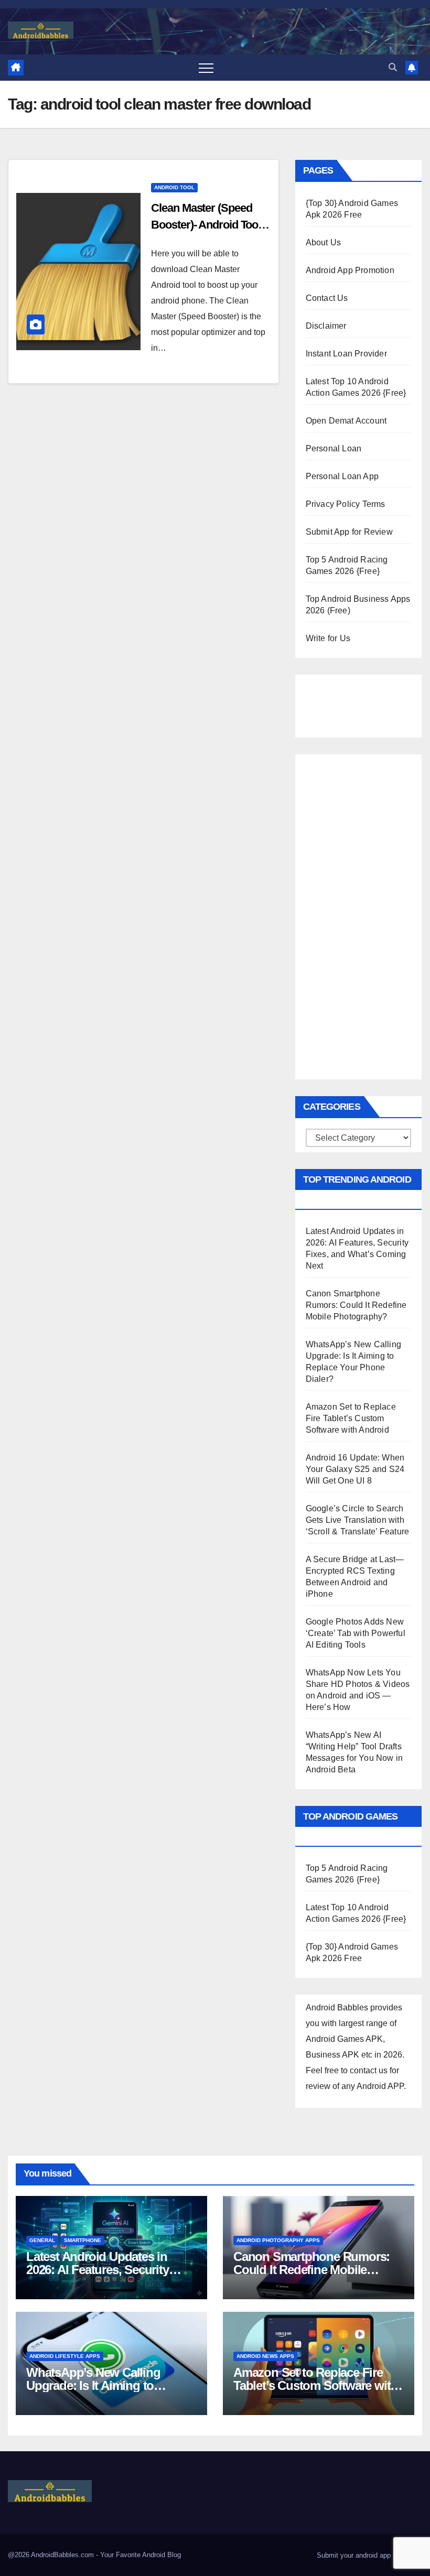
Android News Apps (265, 2356)
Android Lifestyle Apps (65, 2356)
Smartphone (83, 2240)
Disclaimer (326, 326)
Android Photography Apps (278, 2240)
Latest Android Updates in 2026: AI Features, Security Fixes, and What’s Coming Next (111, 2270)
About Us (324, 242)
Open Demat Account (346, 421)
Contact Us (327, 298)
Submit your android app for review (368, 2555)
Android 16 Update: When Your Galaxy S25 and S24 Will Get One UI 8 (355, 1469)
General (42, 2240)
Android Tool (174, 187)
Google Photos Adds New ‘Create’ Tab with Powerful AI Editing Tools (356, 1633)
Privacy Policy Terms (346, 504)
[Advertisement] (358, 703)
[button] (393, 67)
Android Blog (162, 2555)
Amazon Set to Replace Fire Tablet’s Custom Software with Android (351, 1418)
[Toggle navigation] (206, 68)
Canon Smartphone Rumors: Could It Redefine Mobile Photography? (356, 1305)
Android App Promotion (350, 270)
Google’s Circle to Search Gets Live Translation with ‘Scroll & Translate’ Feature (358, 1520)
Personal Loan (334, 448)
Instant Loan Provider (346, 354)
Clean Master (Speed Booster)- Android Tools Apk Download (209, 225)
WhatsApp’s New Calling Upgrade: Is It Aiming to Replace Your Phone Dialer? (102, 2385)
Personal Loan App (342, 476)
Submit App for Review (349, 532)
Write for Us (328, 638)
